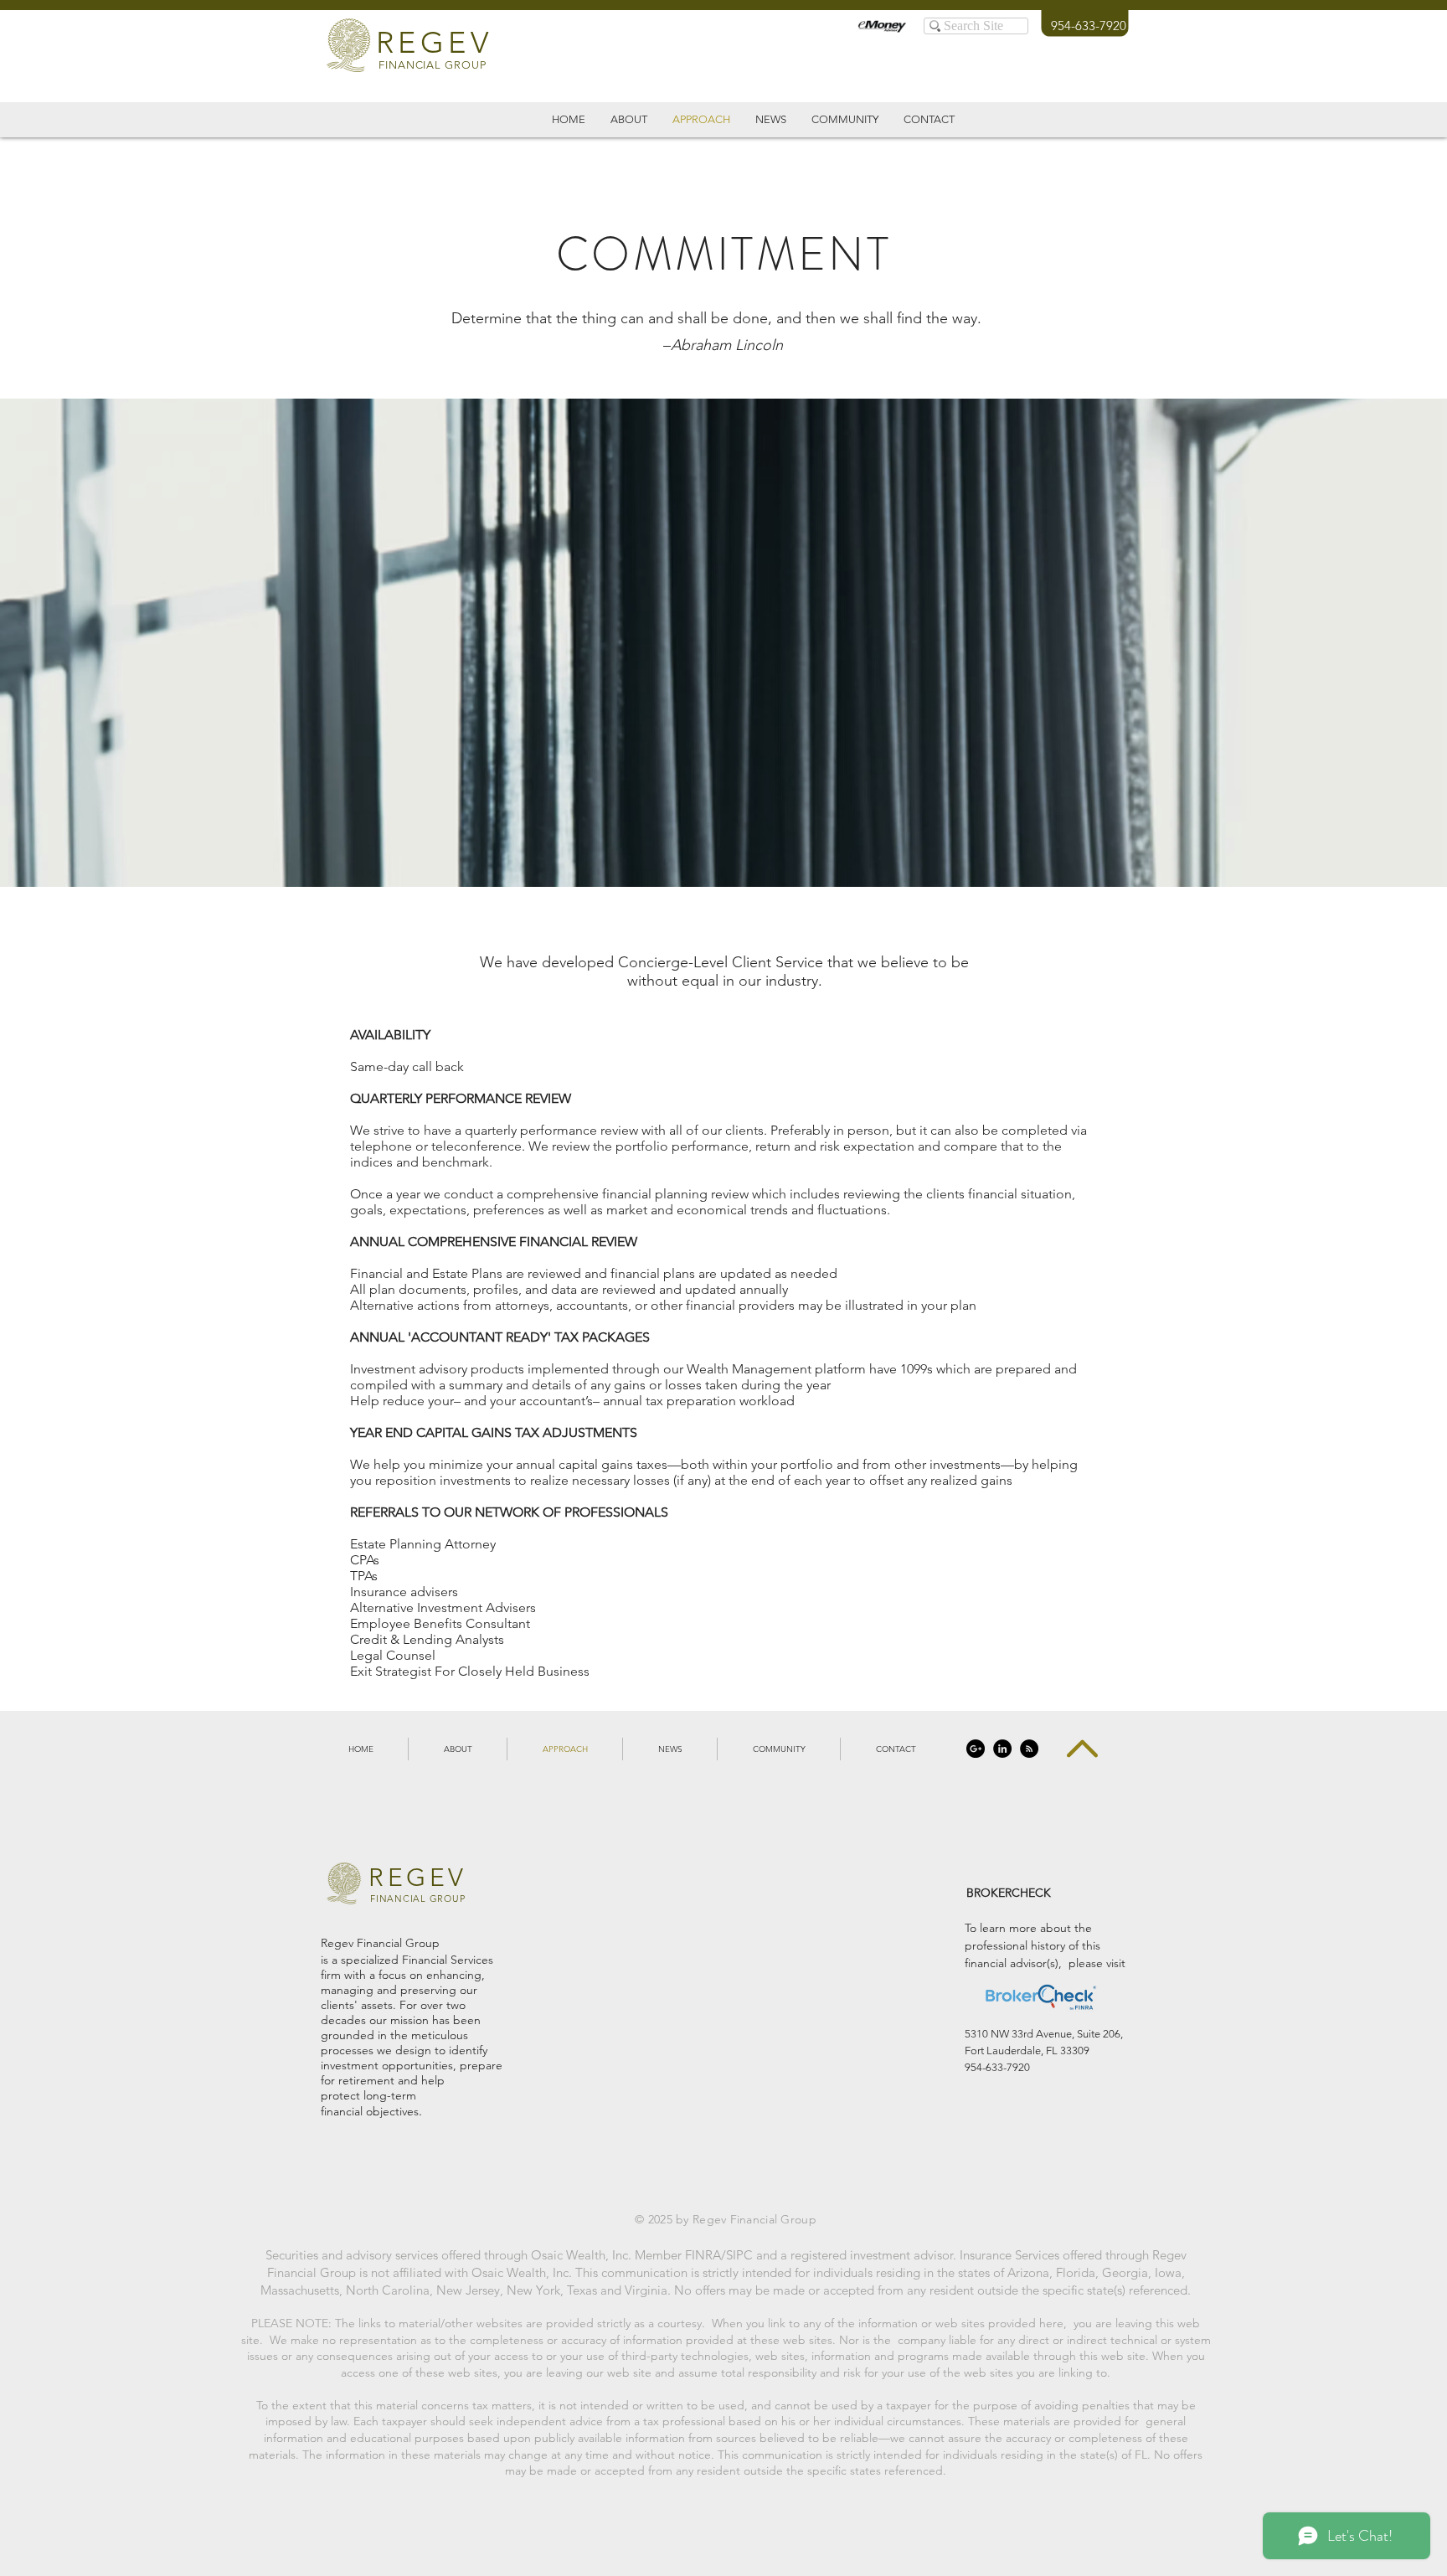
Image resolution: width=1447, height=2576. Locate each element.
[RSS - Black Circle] (1029, 1749)
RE (398, 42)
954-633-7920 (1089, 26)
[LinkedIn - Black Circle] (1002, 1749)
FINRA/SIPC (719, 2255)
